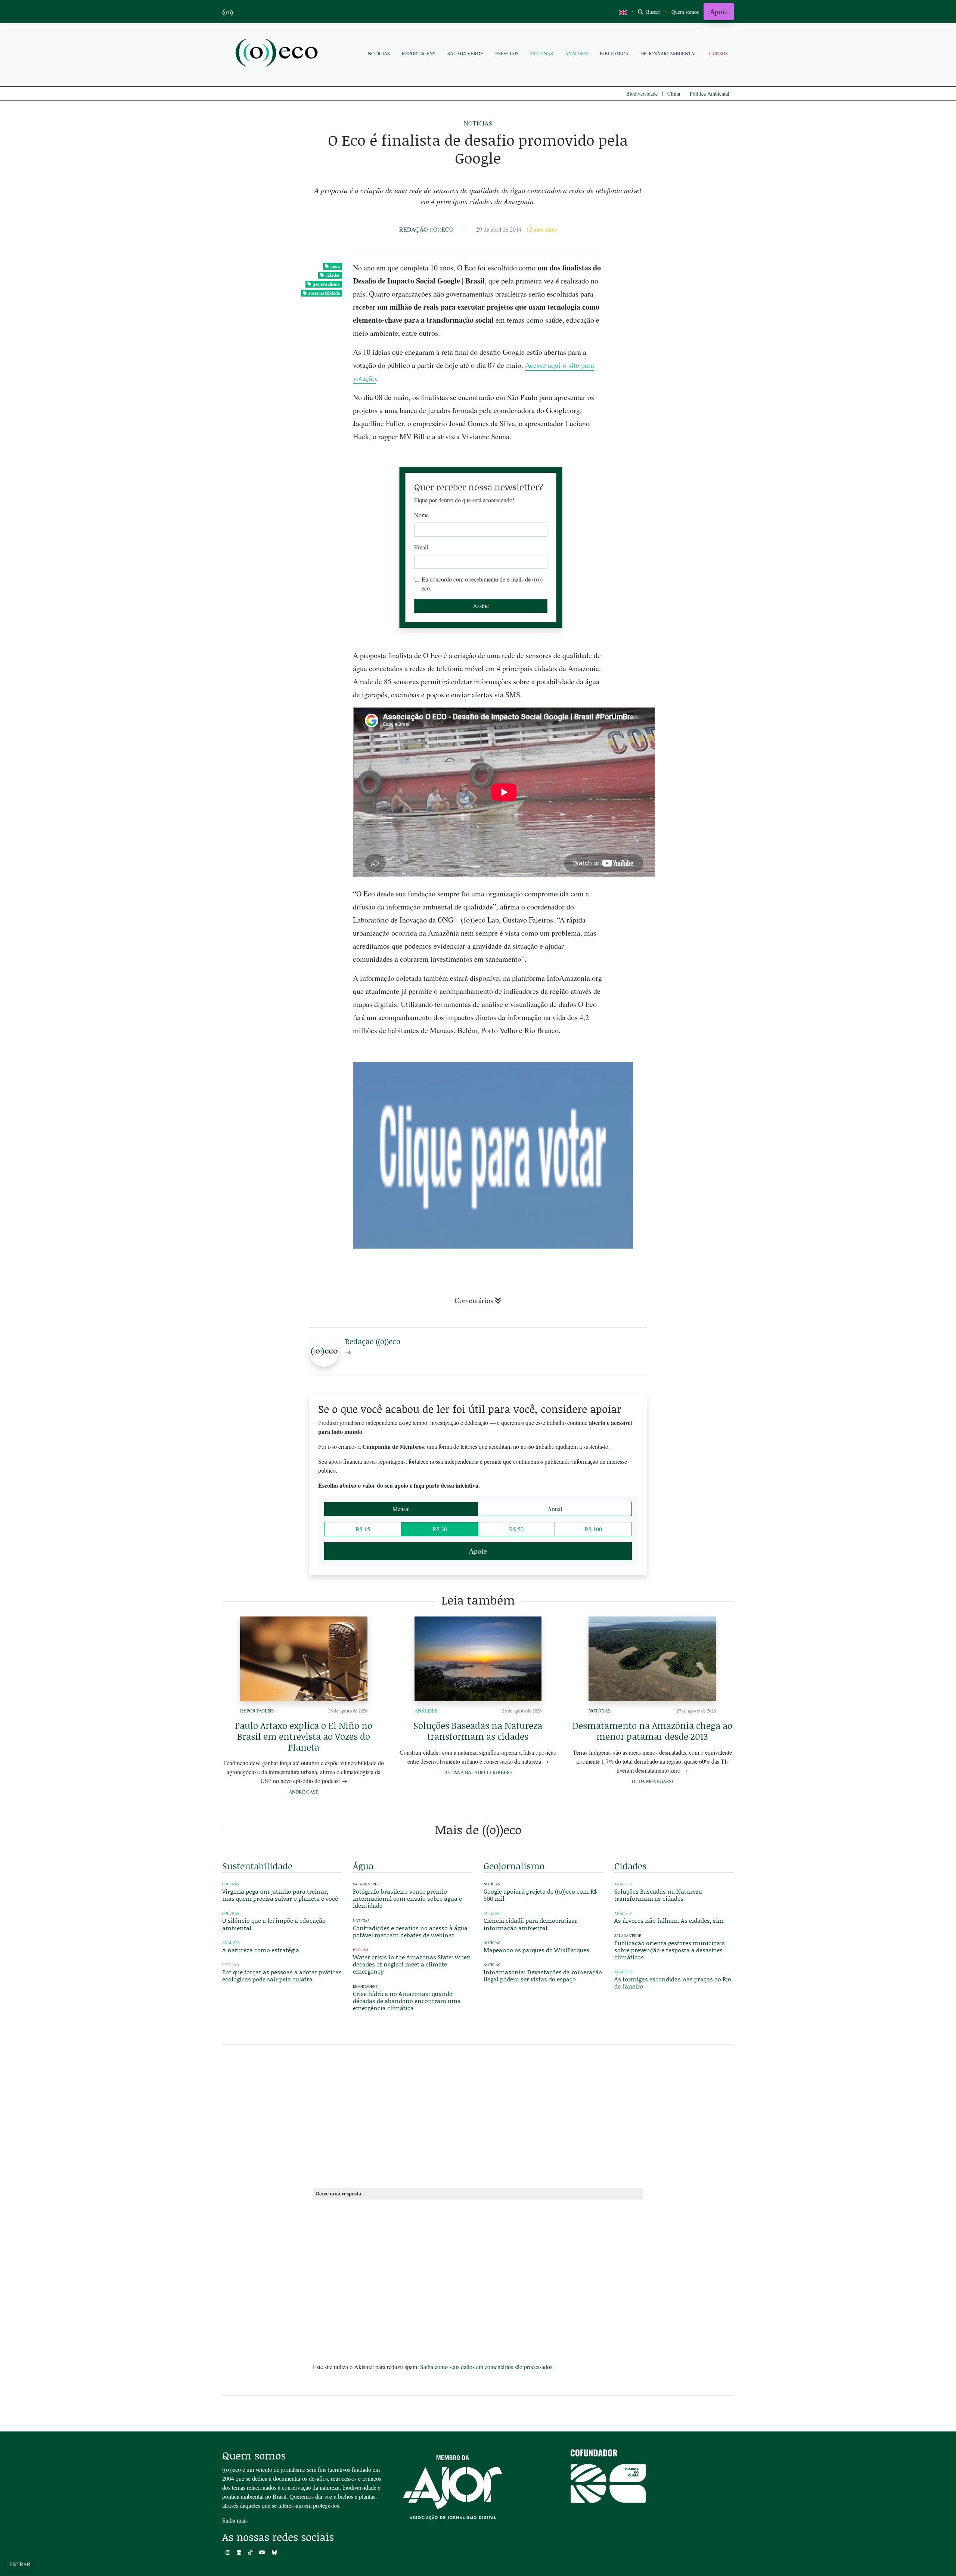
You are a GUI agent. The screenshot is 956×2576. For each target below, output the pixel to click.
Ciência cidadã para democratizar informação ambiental (530, 1924)
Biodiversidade (642, 94)
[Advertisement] (674, 970)
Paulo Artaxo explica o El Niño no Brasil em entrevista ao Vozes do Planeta (304, 1736)
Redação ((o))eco (426, 229)
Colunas (542, 53)
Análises (576, 53)
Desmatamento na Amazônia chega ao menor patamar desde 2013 (652, 1731)
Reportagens (419, 53)
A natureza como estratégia (261, 1950)
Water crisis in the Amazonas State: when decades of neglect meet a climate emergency (412, 1964)
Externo (231, 1965)
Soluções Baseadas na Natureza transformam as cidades (478, 1731)
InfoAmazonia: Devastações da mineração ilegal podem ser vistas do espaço (543, 1975)
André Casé (304, 1792)
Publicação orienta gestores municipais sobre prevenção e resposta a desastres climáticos (670, 1950)
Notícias (379, 53)
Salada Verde (465, 53)
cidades (333, 275)
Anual (555, 1509)
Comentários (474, 1300)
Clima (674, 94)
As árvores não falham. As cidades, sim (669, 1920)
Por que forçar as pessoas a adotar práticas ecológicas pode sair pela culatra (282, 1975)
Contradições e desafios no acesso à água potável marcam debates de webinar (410, 1931)
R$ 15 (363, 1529)
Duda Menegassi (652, 1781)
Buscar (652, 12)
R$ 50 (516, 1529)
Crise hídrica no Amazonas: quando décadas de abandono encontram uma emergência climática (407, 2001)
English (361, 1950)
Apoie (719, 11)
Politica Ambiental (710, 94)
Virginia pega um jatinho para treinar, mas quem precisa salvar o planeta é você (280, 1895)
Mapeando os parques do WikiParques (536, 1950)
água (335, 266)
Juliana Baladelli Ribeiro (478, 1772)
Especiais (507, 53)
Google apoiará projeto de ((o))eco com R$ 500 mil (540, 1895)
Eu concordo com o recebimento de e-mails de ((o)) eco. (482, 584)
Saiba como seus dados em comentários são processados (486, 2367)
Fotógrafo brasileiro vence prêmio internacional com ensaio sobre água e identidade (407, 1898)
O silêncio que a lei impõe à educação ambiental (274, 1924)
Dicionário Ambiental (669, 53)
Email (421, 547)
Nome (421, 515)
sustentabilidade (324, 293)
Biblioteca (614, 53)
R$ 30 (440, 1529)
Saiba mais (235, 2520)
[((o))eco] (278, 54)
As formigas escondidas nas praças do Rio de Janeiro (673, 1983)
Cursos (718, 53)
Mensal (401, 1509)
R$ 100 (593, 1529)
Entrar (20, 2564)
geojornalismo (326, 284)
